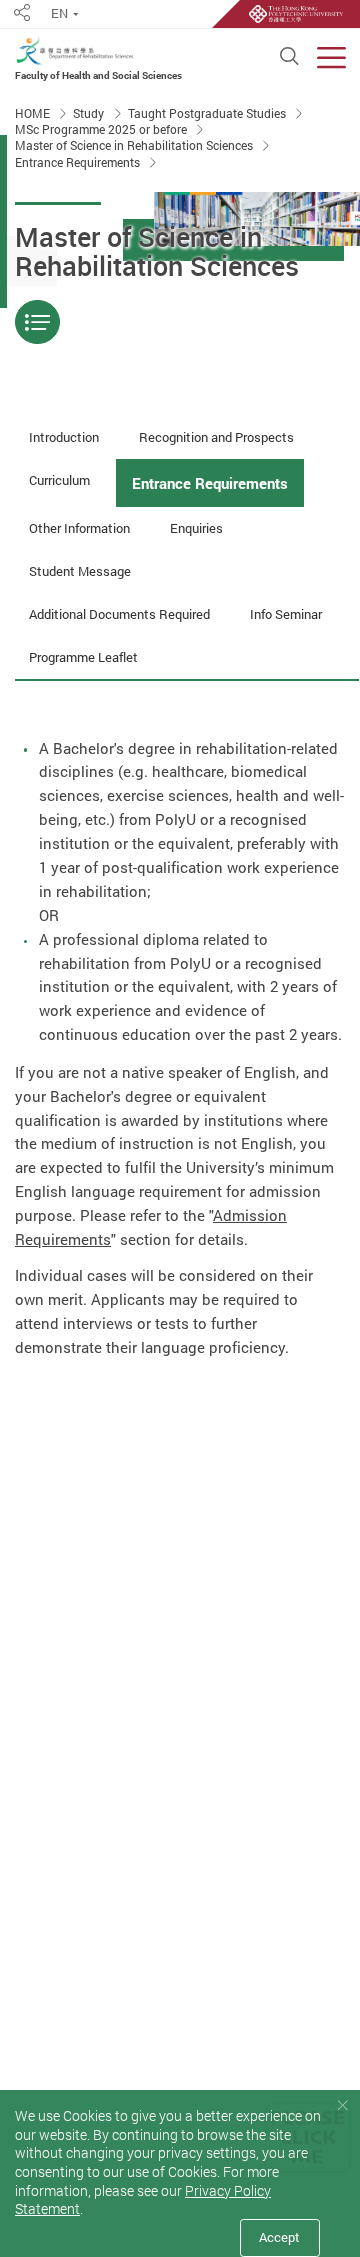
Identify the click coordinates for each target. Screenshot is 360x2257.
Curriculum (59, 480)
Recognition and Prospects (216, 437)
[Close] (342, 2105)
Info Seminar (286, 614)
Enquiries (196, 528)
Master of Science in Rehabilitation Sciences (135, 146)
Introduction (64, 437)
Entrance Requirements (79, 162)
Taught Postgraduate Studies (208, 113)
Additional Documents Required (119, 614)
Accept (279, 2237)
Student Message (80, 571)
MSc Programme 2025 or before (102, 129)
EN (59, 13)
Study (90, 113)
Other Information (79, 528)
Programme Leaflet (83, 657)
